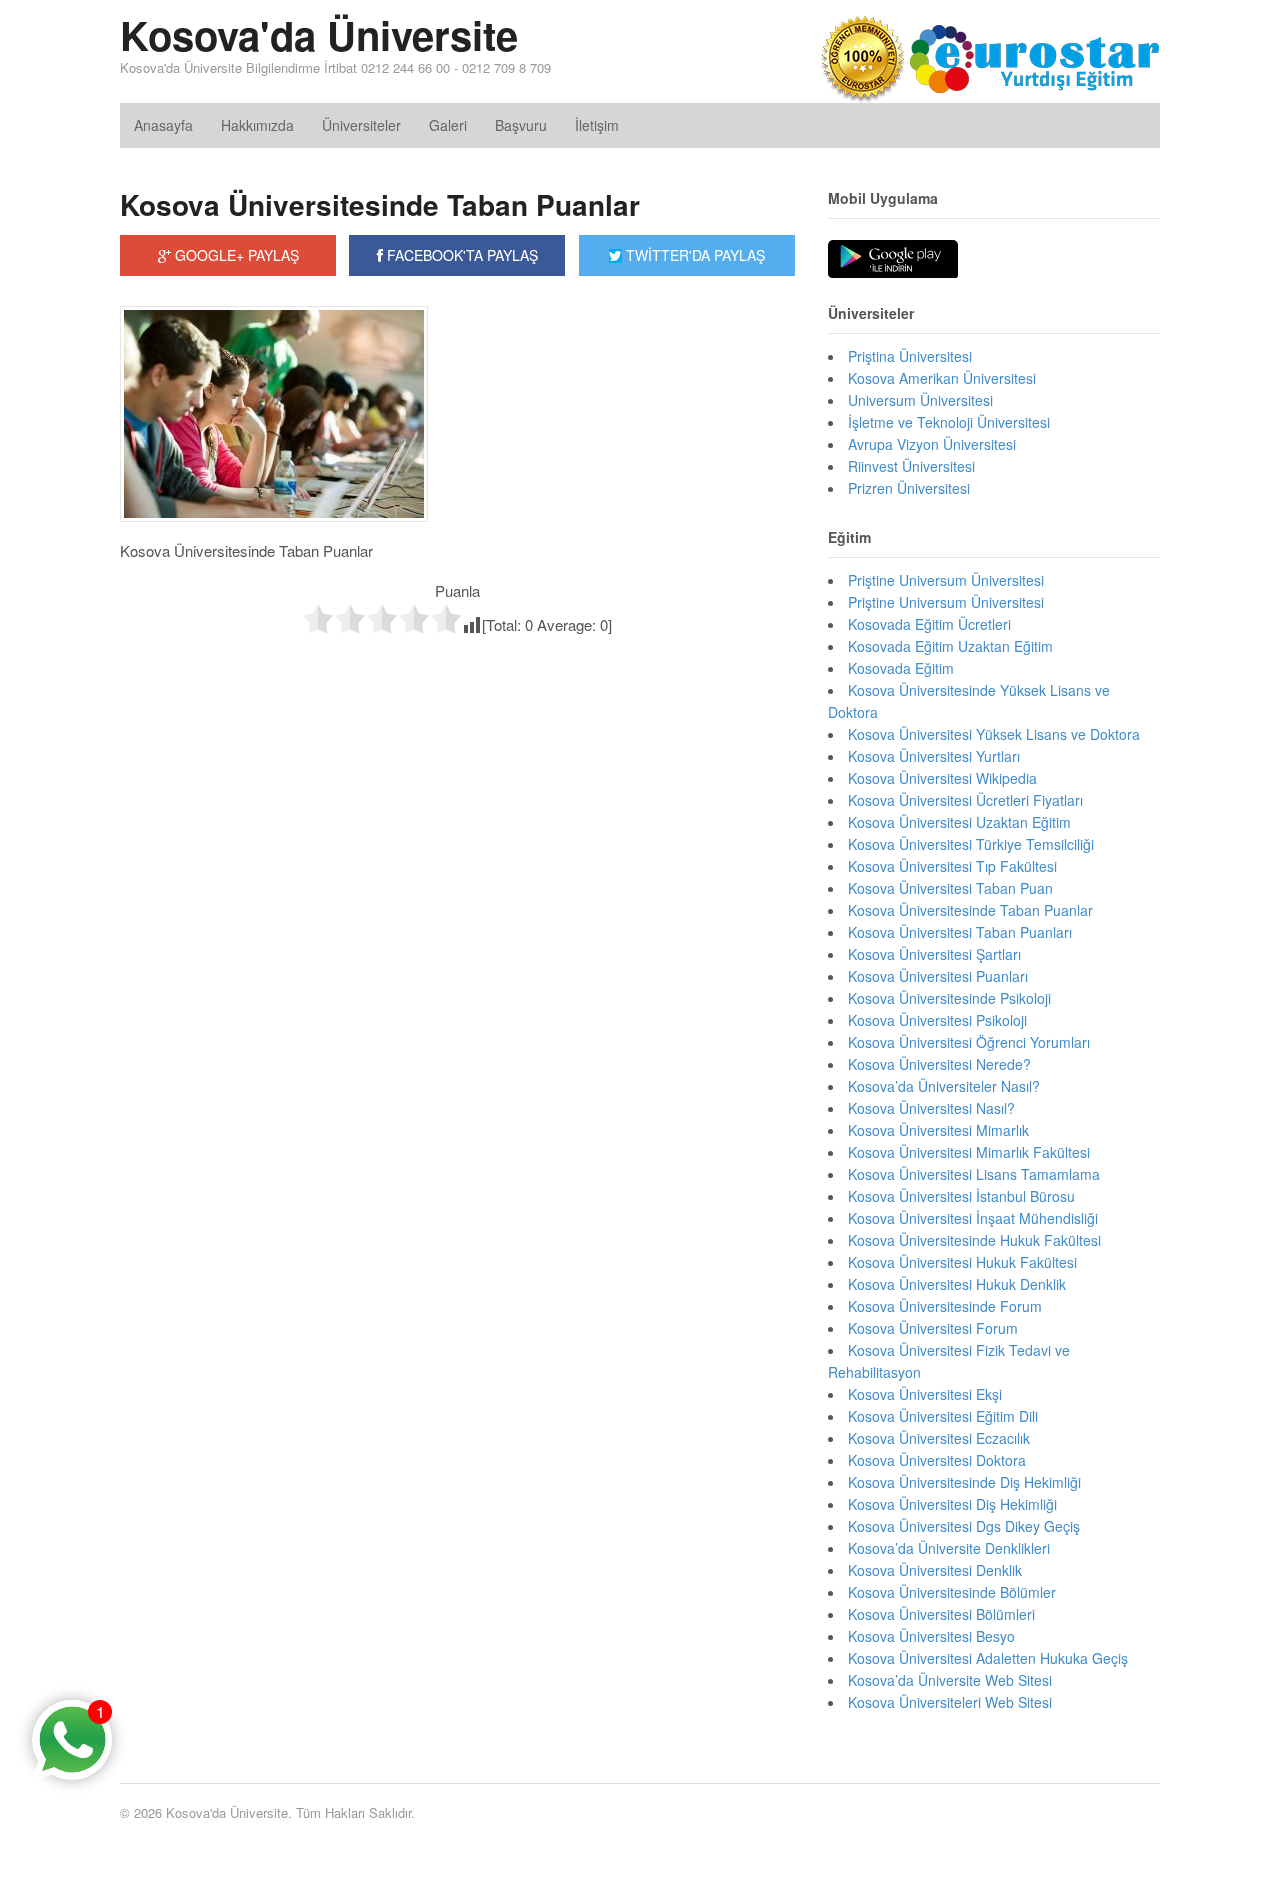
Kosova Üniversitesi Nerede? (939, 1064)
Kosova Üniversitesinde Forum (945, 1306)
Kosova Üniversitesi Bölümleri (941, 1614)
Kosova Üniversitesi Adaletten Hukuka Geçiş (988, 1658)
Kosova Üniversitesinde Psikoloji (949, 998)
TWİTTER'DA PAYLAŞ (693, 255)
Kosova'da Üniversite (319, 34)
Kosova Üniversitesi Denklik (935, 1570)
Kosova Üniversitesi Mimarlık (938, 1130)
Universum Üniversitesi (920, 400)
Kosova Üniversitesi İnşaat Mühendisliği (973, 1218)
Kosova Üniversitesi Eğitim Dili (943, 1416)
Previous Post (457, 677)
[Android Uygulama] (893, 260)
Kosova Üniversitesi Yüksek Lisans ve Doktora (994, 734)
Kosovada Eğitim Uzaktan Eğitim (950, 646)
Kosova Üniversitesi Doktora (937, 1460)
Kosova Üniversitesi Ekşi (925, 1394)
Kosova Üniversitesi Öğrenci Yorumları (969, 1042)
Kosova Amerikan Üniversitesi (942, 378)
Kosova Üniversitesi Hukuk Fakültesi (962, 1262)
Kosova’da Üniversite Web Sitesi (950, 1680)
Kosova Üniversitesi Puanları (938, 976)
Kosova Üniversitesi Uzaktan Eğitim (959, 822)
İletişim (597, 125)
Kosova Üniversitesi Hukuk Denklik (957, 1284)
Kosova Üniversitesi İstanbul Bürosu (961, 1196)
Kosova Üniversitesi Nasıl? (931, 1108)
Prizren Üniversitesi (909, 488)
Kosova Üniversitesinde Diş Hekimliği (964, 1482)
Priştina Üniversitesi (910, 356)
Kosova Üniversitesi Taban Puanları (960, 932)
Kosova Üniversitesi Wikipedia (942, 778)
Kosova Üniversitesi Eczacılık (939, 1438)
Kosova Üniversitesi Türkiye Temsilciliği (971, 844)
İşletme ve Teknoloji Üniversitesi (949, 422)
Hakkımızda (257, 125)
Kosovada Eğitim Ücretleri (929, 624)
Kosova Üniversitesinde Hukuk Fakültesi (974, 1240)
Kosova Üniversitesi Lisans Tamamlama (974, 1174)
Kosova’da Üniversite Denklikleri (949, 1548)
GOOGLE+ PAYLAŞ (235, 255)
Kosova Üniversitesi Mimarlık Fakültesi (969, 1152)
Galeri (448, 125)
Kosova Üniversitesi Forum (933, 1328)
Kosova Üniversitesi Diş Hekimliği (952, 1504)
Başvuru (521, 125)
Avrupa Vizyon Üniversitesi (932, 444)
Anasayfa (163, 125)
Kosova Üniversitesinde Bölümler (952, 1592)
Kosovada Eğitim (901, 668)
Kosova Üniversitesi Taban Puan (950, 888)
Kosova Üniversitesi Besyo (931, 1636)
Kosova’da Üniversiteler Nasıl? (944, 1086)
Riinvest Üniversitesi (911, 466)
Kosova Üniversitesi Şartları (934, 954)
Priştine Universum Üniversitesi (946, 580)
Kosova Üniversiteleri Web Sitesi (950, 1702)
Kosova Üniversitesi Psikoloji (937, 1020)
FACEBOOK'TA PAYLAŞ (460, 255)
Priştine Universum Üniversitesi (946, 602)
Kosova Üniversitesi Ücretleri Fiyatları (965, 800)
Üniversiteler (361, 125)
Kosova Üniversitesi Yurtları (934, 756)
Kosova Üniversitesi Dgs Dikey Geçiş (964, 1526)
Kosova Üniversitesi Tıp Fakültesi (952, 866)
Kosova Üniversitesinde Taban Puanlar (380, 204)
